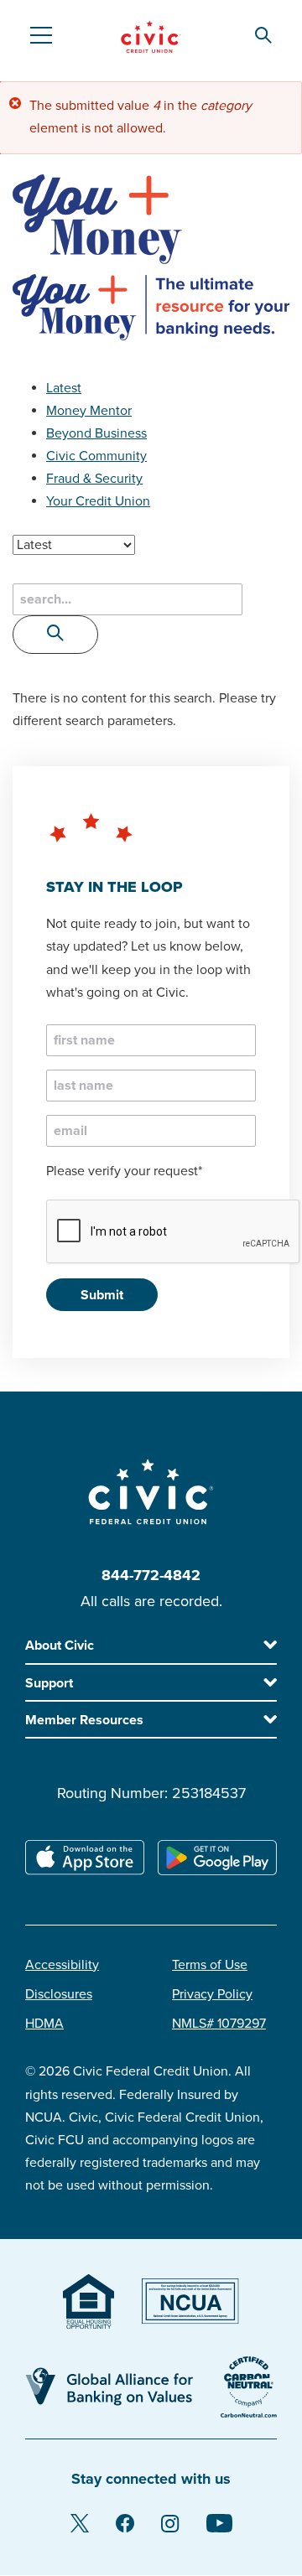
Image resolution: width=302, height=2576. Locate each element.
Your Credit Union (98, 501)
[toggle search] (55, 635)
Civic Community (96, 456)
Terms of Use (210, 1965)
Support (49, 1683)
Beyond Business (96, 433)
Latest (64, 388)
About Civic (60, 1646)
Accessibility (62, 1965)
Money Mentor (89, 411)
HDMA (44, 2024)
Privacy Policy (212, 1994)
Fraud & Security (94, 479)
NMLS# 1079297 (219, 2024)
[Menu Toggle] (40, 35)
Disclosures (59, 1994)
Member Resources (84, 1720)
